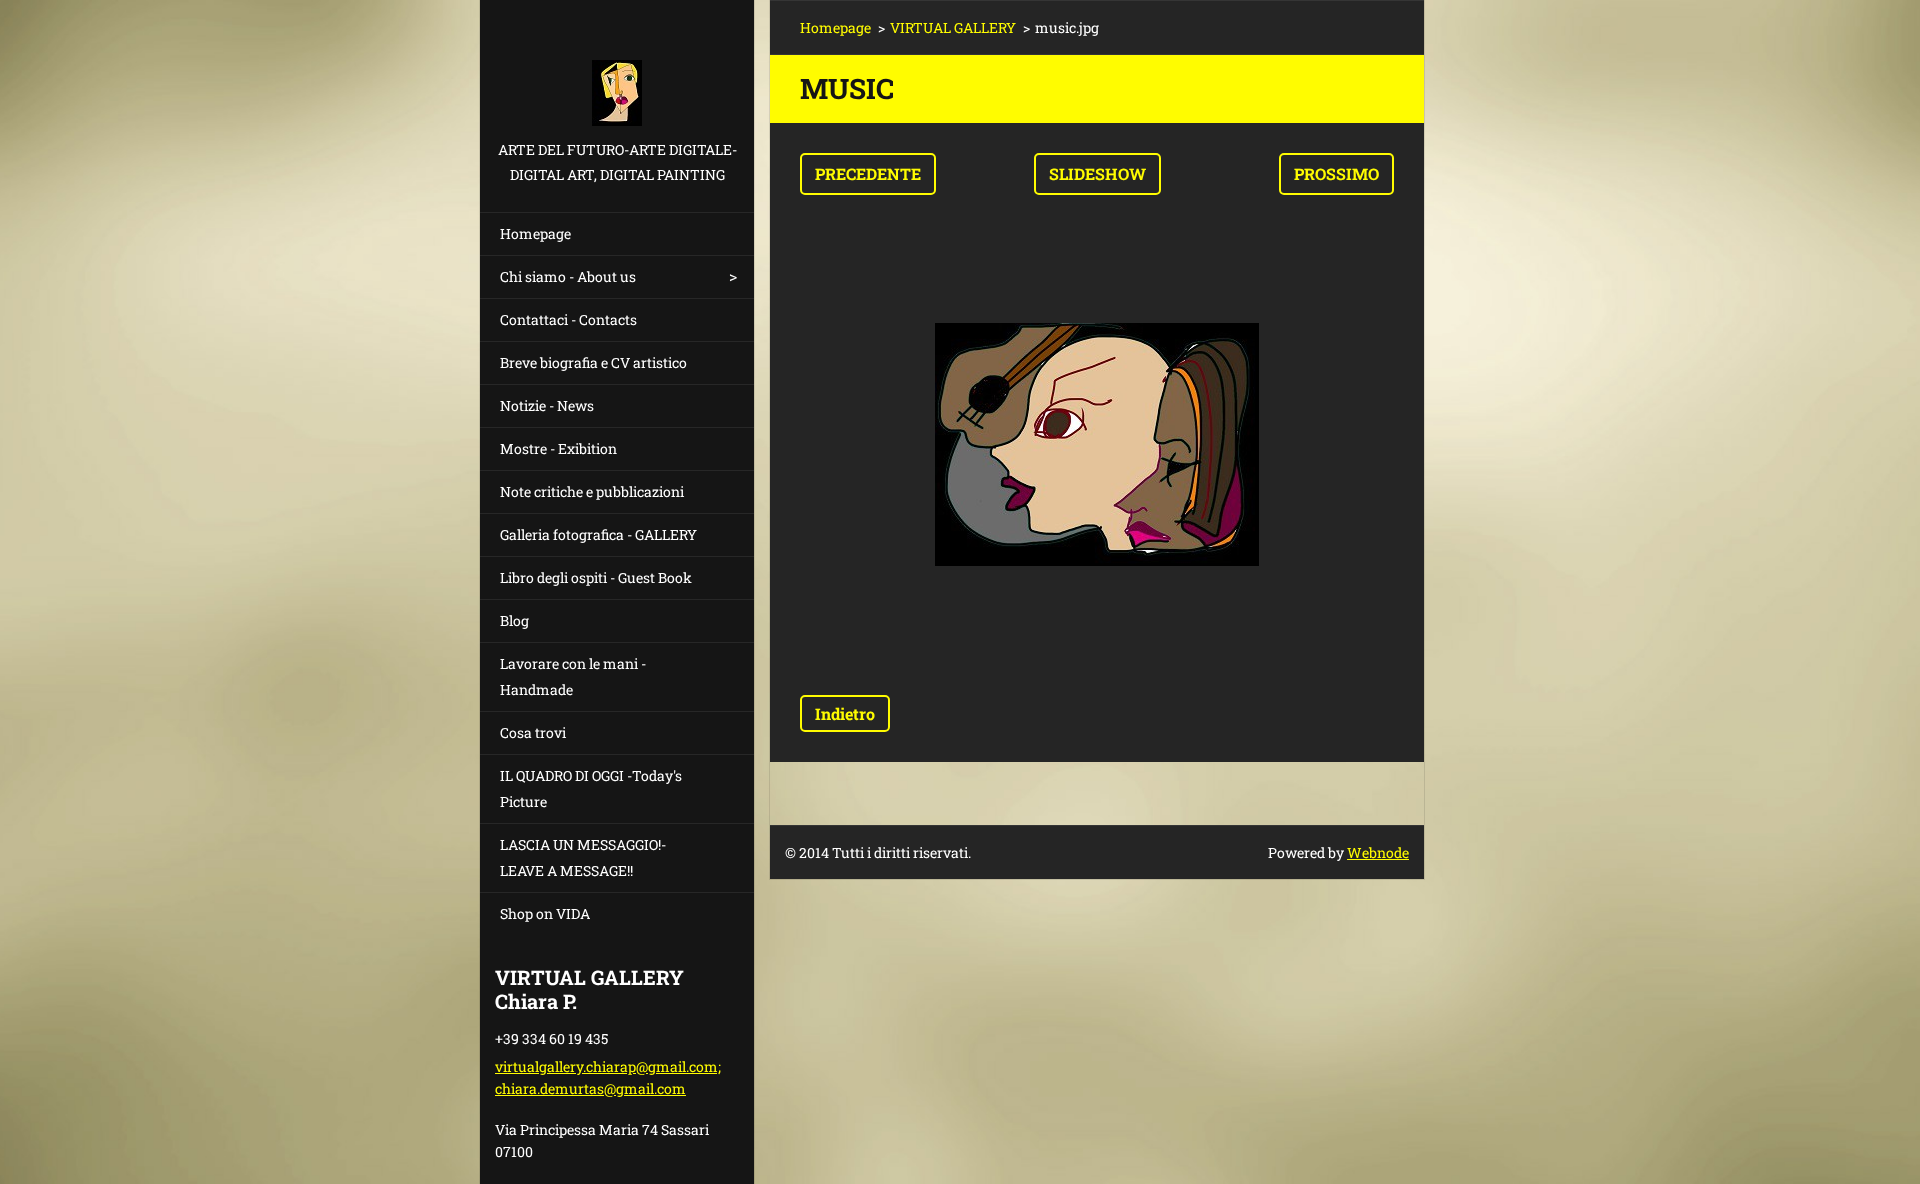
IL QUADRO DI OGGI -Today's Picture (591, 788)
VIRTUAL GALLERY (953, 27)
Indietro (845, 713)
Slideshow (1097, 173)
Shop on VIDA (545, 913)
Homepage (535, 233)
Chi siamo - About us (568, 276)
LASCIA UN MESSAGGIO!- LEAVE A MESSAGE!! (583, 857)
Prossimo (1336, 173)
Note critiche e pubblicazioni (592, 491)
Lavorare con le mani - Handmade (573, 676)
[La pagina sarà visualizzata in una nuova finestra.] (1097, 445)
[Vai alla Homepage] (617, 68)
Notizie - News (547, 405)
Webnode (1378, 852)
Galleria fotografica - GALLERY (598, 534)
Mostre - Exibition (558, 448)
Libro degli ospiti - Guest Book (596, 577)
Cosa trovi (533, 732)
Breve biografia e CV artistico (593, 362)
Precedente (868, 173)
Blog (514, 620)
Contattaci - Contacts (568, 319)
